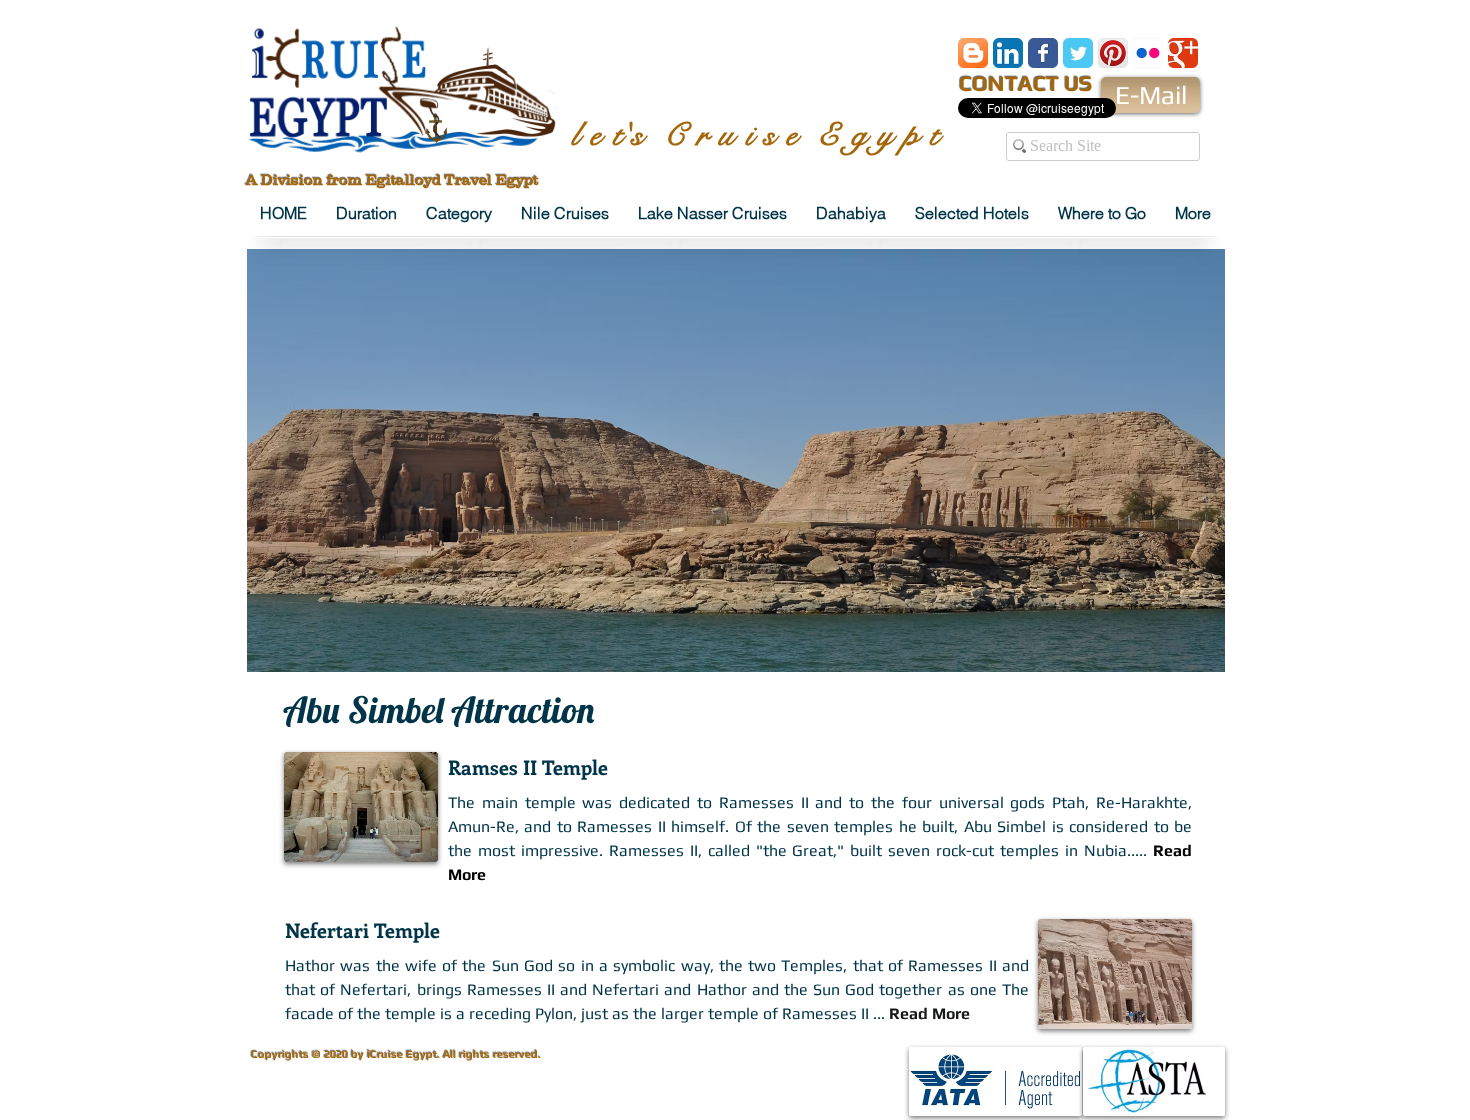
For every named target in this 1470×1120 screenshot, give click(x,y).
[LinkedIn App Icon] (1008, 53)
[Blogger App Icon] (973, 53)
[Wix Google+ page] (1183, 53)
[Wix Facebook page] (1043, 53)
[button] (736, 460)
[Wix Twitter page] (1078, 53)
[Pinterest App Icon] (1113, 53)
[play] (1177, 654)
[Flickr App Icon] (1148, 53)
